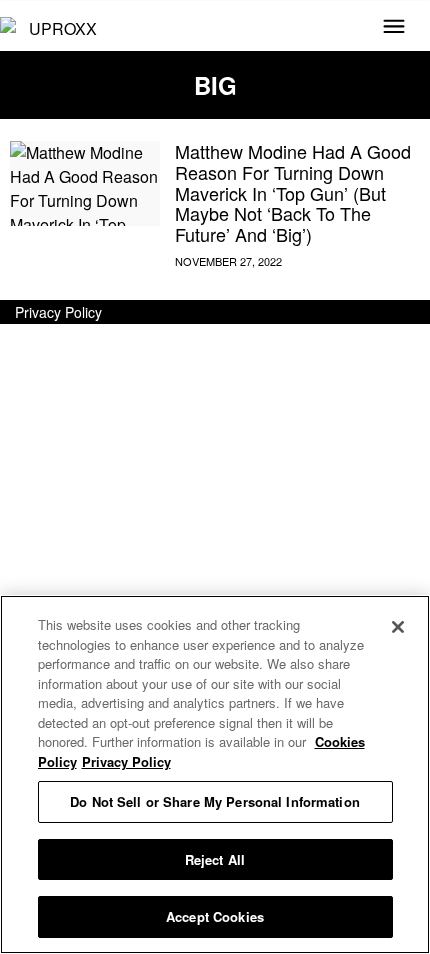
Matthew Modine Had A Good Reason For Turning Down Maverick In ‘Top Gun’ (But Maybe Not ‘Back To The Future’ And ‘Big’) (293, 192)
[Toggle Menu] (394, 28)
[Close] (398, 627)
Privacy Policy (58, 312)
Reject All (215, 859)
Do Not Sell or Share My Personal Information (215, 801)
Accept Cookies (215, 916)
